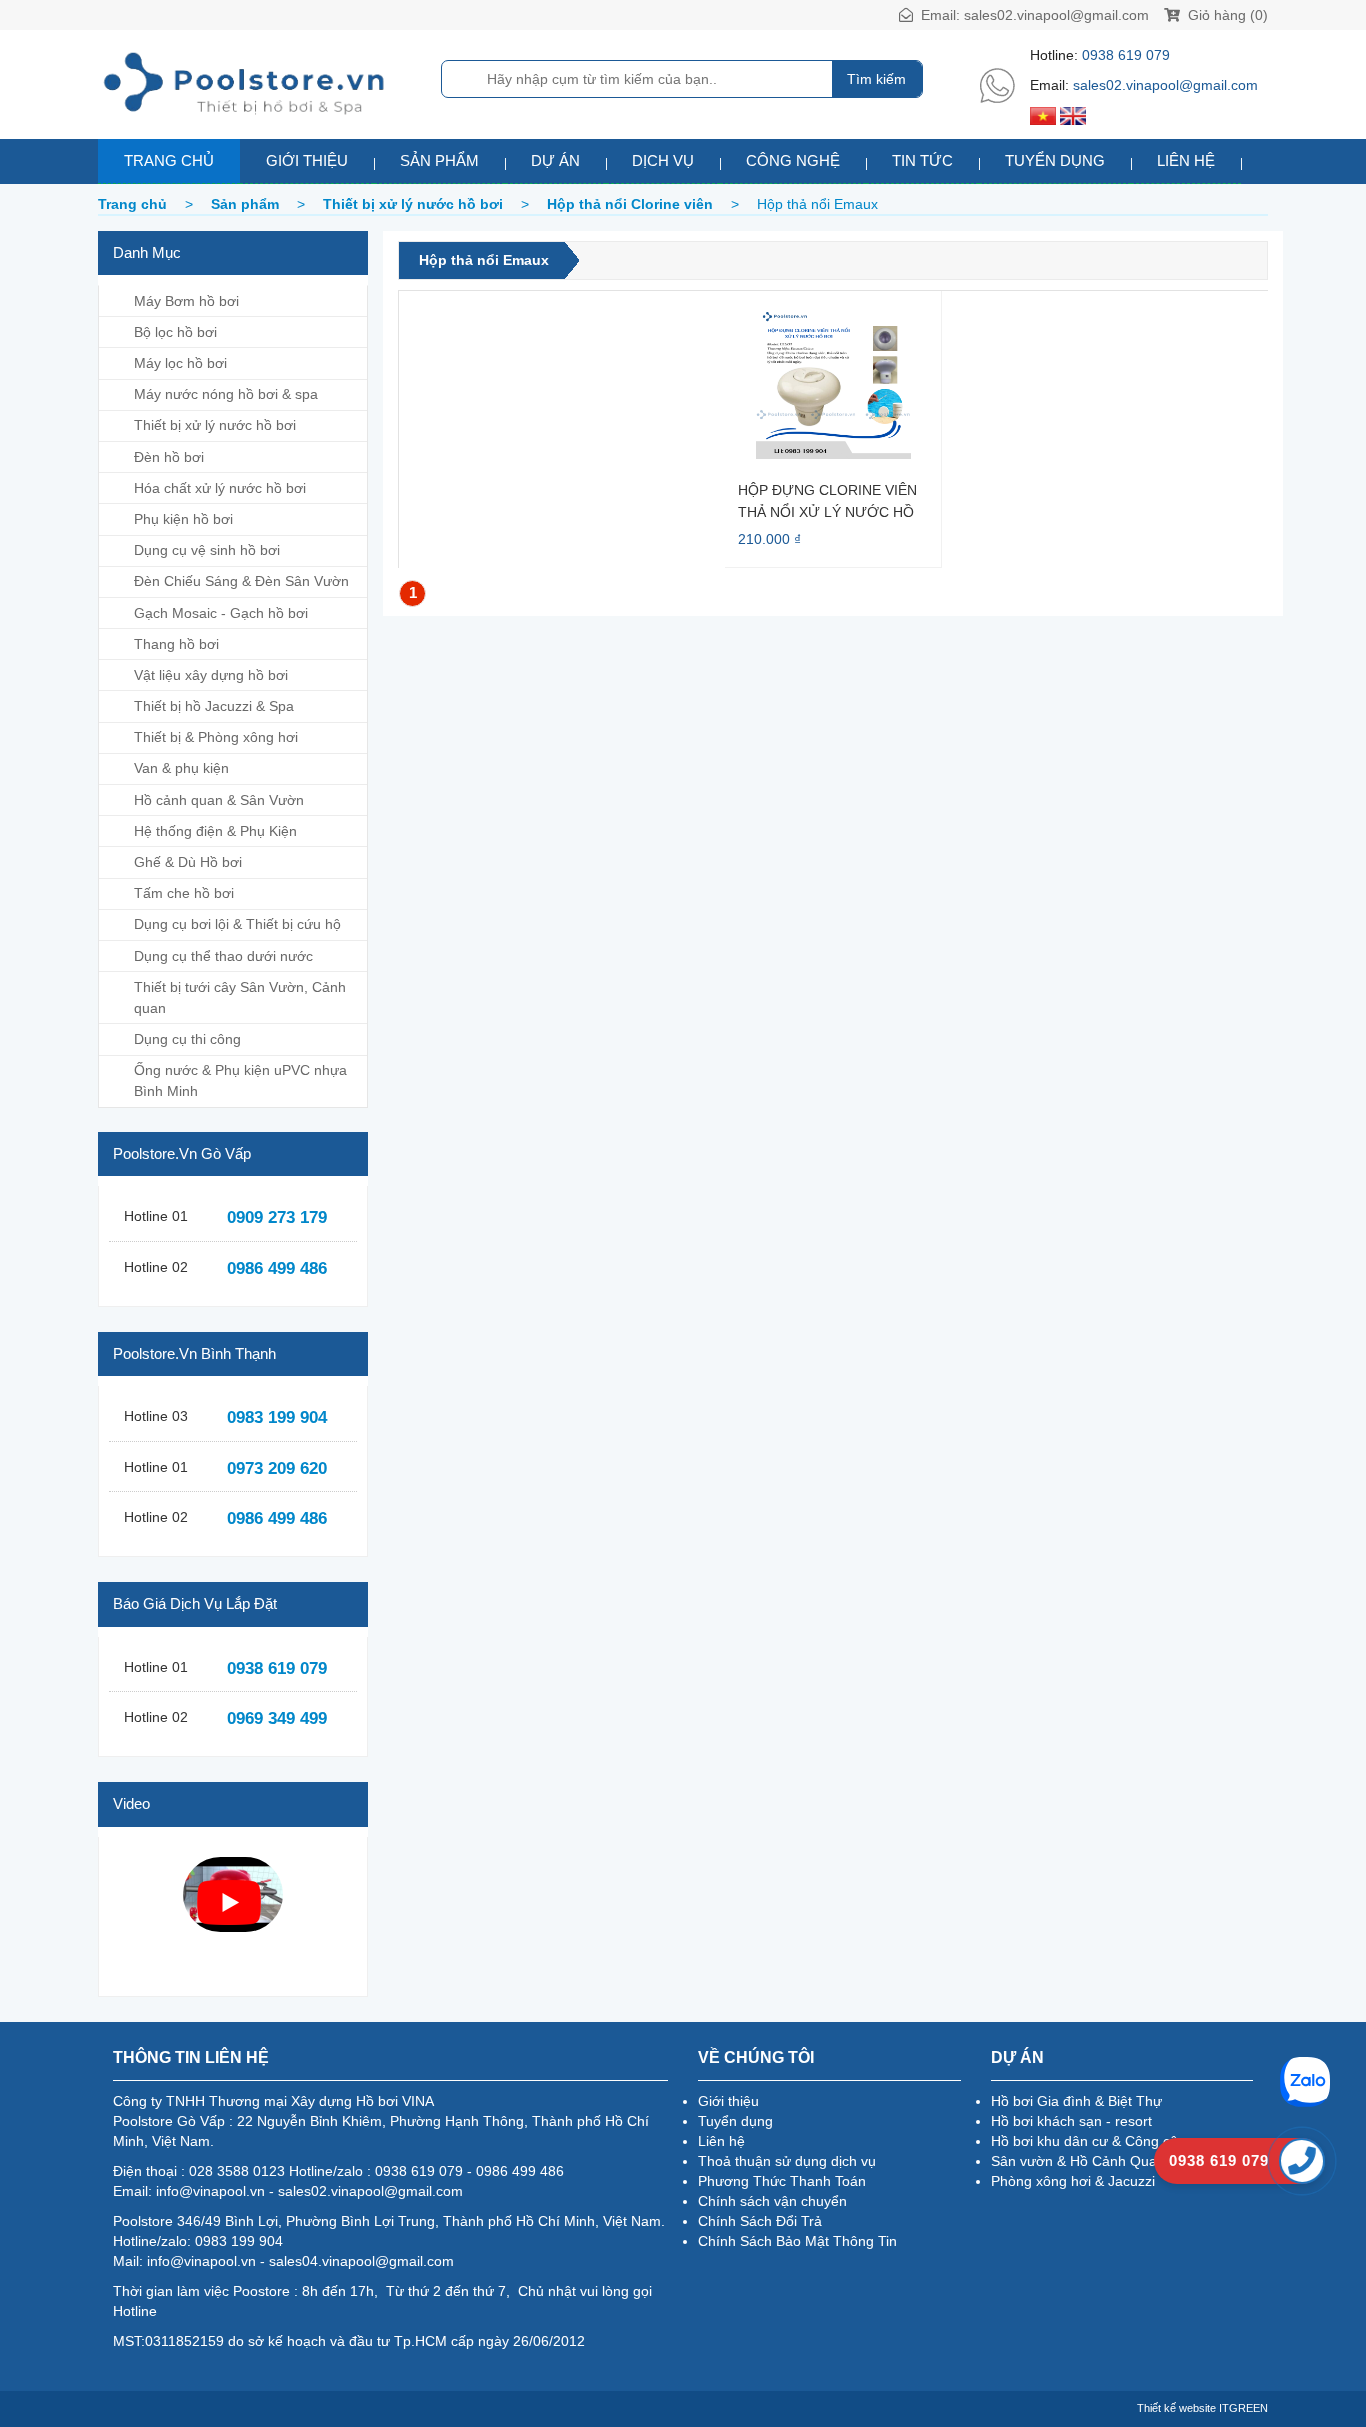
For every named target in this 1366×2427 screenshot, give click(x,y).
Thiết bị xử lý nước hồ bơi (215, 425)
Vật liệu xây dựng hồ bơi (211, 675)
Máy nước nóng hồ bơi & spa (226, 394)
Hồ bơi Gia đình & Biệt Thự (1076, 2101)
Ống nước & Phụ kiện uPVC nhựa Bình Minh (240, 1080)
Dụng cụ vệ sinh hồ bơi (207, 550)
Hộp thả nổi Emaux (484, 260)
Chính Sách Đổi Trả (760, 2221)
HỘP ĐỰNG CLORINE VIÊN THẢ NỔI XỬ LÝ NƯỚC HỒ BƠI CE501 (827, 500)
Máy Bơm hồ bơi (186, 301)
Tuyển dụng (1055, 160)
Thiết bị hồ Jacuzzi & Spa (214, 706)
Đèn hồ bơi (169, 457)
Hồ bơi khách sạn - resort (1071, 2121)
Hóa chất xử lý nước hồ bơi (220, 488)
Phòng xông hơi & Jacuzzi (1073, 2181)
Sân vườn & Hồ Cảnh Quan (1078, 2161)
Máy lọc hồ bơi (180, 363)
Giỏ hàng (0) (1226, 15)
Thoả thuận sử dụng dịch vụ (787, 2161)
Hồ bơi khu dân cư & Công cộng (1092, 2141)
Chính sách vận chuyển (772, 2201)
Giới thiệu (307, 160)
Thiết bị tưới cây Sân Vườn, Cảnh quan (240, 997)
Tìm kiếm (876, 79)
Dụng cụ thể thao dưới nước (223, 956)
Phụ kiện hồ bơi (183, 519)
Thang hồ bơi (176, 644)
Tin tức (922, 160)
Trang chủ (169, 160)
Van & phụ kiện (181, 768)
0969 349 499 (277, 1718)
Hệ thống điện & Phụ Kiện (215, 831)
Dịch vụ (663, 160)
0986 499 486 (277, 1268)
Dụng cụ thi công (187, 1039)
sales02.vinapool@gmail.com (1056, 15)
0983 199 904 (277, 1417)
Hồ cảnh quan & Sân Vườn (219, 800)
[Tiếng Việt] (1043, 115)
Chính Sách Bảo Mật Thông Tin (797, 2241)
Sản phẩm (439, 160)
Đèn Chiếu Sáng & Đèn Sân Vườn (241, 581)
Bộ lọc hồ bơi (175, 332)
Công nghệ (793, 160)
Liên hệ (1186, 160)
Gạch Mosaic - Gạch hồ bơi (221, 613)
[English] (1073, 115)
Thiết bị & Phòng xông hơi (216, 737)
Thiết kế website (1176, 2408)
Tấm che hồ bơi (184, 893)
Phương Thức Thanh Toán (782, 2181)
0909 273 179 (277, 1217)
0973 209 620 (277, 1468)
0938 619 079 (1126, 55)
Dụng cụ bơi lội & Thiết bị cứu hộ (237, 924)
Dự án (555, 160)
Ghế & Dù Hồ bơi (188, 862)
